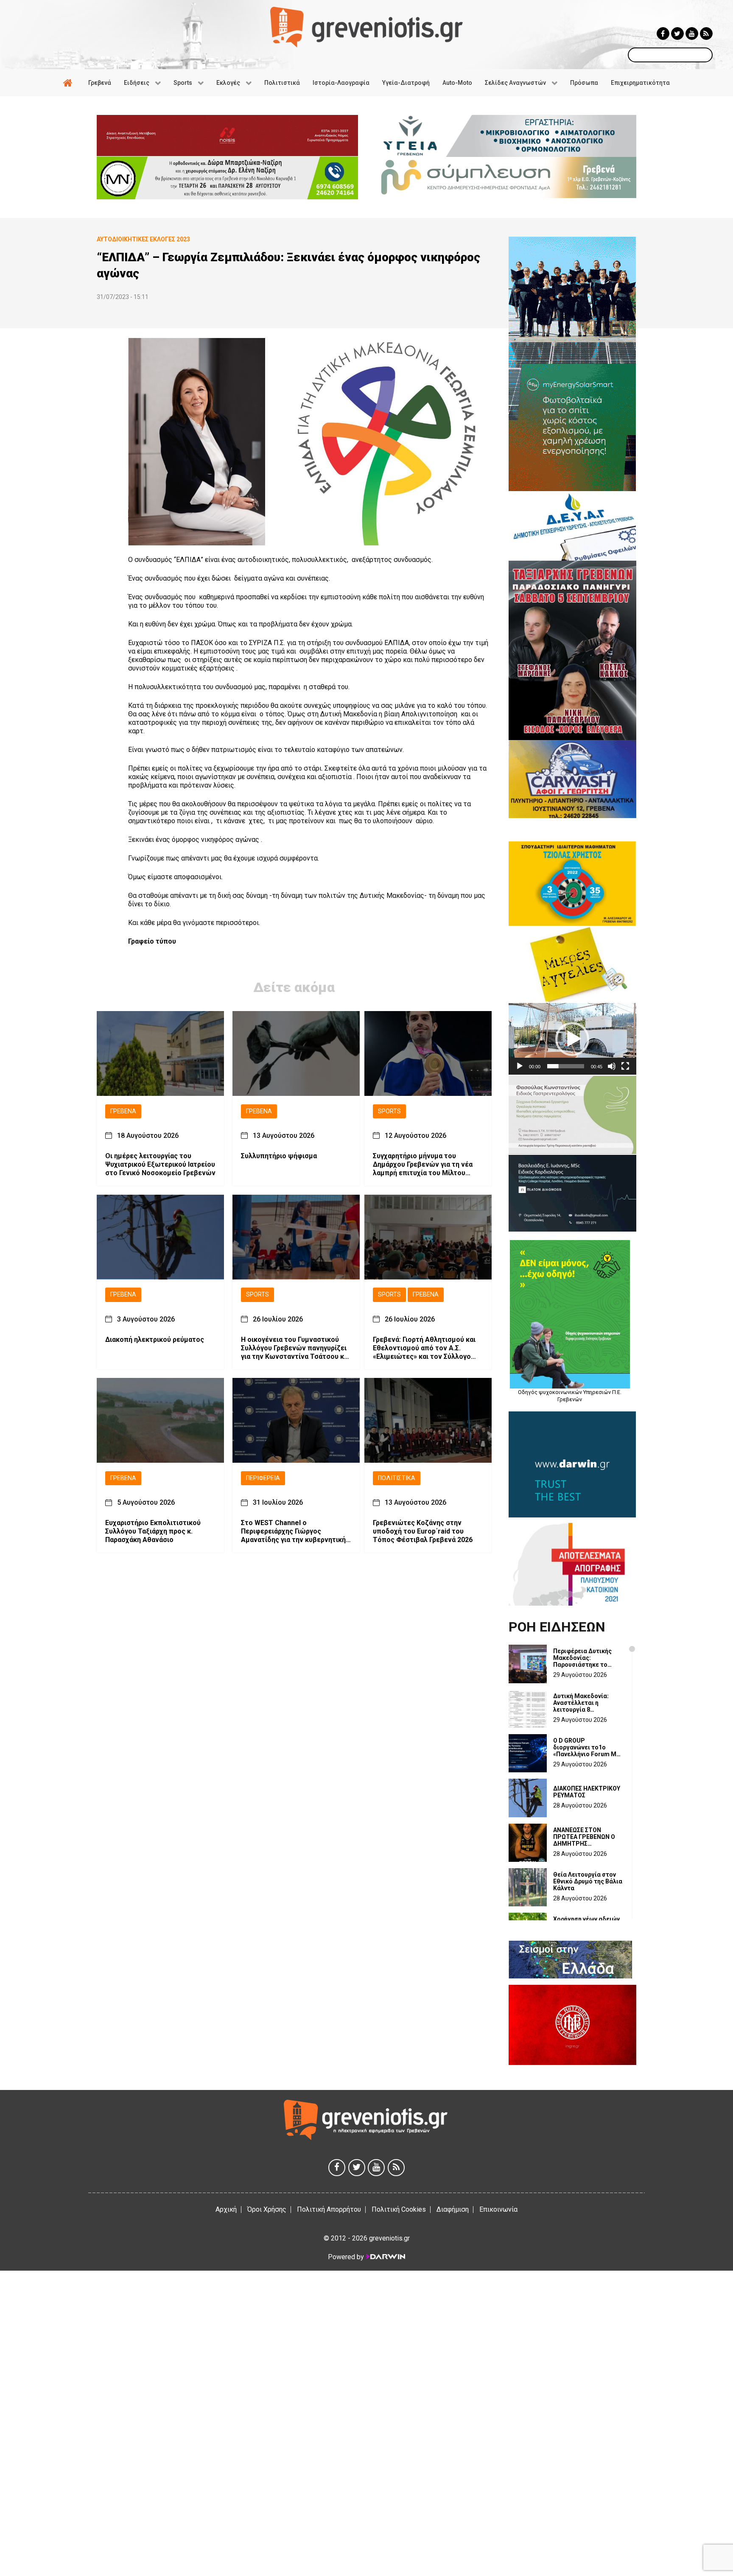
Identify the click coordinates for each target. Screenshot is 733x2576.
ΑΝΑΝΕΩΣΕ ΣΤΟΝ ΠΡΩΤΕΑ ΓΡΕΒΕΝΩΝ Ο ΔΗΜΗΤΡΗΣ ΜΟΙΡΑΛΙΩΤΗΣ (584, 1837)
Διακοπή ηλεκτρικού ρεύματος (155, 1340)
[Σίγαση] (612, 1066)
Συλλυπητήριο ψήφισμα (279, 1156)
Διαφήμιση (453, 2209)
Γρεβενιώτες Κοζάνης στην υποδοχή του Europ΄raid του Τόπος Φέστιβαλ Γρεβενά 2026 (423, 1532)
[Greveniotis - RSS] (706, 34)
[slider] (566, 1066)
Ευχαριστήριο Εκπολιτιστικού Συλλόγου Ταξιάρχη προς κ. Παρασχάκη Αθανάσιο (153, 1532)
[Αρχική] (69, 83)
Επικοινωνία (498, 2209)
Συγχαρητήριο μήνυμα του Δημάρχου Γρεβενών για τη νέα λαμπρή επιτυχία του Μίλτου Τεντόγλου (423, 1165)
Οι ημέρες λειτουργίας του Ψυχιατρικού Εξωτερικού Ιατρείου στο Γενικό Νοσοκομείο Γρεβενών (160, 1165)
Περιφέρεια (263, 1478)
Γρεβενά (123, 1111)
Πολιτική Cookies (399, 2209)
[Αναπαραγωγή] (520, 1066)
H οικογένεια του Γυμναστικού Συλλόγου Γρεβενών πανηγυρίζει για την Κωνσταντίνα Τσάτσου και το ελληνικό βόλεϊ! (295, 1348)
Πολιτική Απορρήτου (329, 2209)
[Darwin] (385, 2257)
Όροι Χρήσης (267, 2209)
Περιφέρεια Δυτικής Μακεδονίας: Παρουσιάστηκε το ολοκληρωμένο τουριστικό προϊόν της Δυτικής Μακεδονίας (586, 1658)
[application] (572, 1039)
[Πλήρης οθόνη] (625, 1066)
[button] (572, 1039)
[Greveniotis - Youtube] (692, 34)
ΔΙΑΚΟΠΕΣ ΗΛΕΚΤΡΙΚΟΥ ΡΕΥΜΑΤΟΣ (587, 1792)
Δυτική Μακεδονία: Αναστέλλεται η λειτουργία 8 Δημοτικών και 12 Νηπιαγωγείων (581, 1703)
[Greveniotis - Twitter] (677, 34)
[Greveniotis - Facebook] (663, 34)
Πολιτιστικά (397, 1478)
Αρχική (226, 2209)
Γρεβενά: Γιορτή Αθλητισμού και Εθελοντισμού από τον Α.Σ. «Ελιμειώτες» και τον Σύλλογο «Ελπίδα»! (424, 1348)
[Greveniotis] (366, 27)
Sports (389, 1111)
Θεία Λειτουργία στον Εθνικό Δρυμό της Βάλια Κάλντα (588, 1881)
